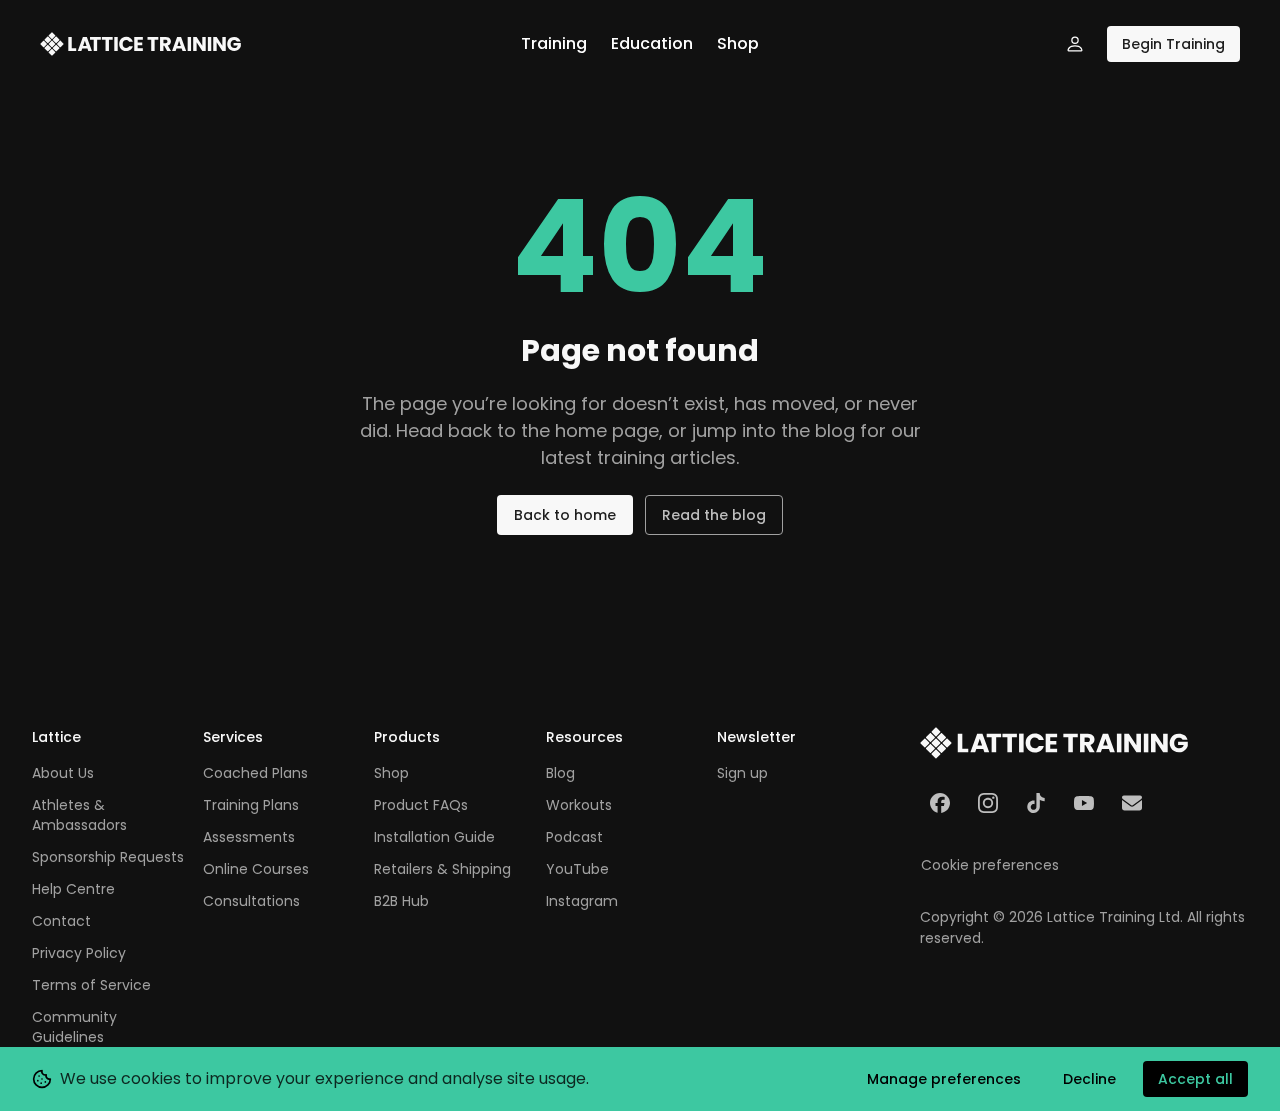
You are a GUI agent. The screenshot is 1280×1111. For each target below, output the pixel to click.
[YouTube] (1084, 803)
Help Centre (73, 889)
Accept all (1195, 1079)
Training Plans (251, 805)
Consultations (251, 901)
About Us (63, 773)
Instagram (582, 901)
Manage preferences (944, 1079)
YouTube (577, 869)
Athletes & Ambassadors (79, 815)
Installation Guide (434, 837)
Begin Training (1173, 44)
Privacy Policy (79, 953)
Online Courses (256, 869)
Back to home (565, 515)
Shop (738, 43)
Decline (1089, 1079)
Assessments (249, 837)
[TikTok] (1036, 803)
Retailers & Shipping (442, 869)
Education (652, 43)
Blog (560, 773)
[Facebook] (940, 803)
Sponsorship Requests (108, 857)
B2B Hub (401, 901)
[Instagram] (988, 803)
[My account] (1075, 44)
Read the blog (714, 515)
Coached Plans (255, 773)
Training (554, 43)
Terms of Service (91, 985)
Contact (61, 921)
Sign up (742, 773)
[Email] (1132, 803)
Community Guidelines (74, 1027)
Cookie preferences (990, 865)
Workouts (579, 805)
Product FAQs (421, 805)
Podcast (574, 837)
